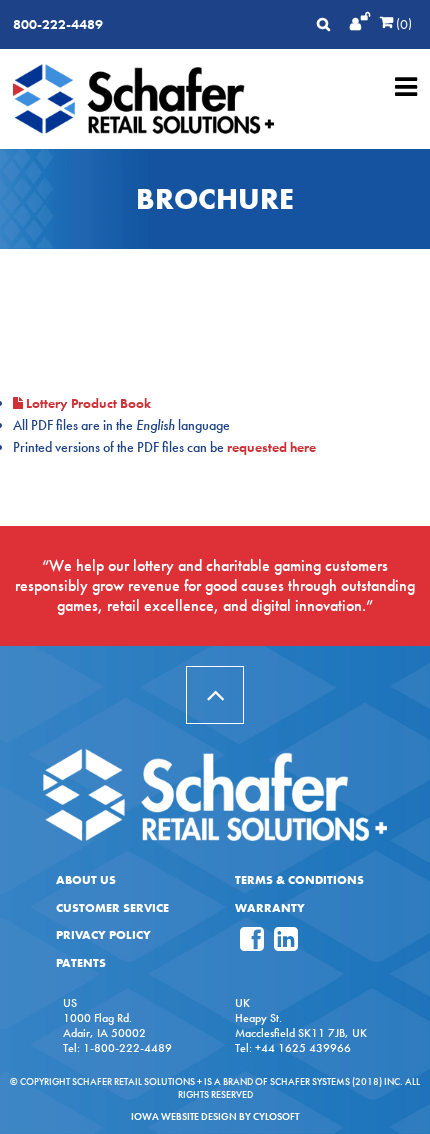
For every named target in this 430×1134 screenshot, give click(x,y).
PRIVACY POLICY (103, 935)
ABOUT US (86, 880)
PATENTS (81, 963)
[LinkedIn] (286, 945)
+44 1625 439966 (303, 1048)
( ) (402, 24)
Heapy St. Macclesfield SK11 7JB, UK (301, 1025)
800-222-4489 (58, 24)
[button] (215, 695)
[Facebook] (252, 945)
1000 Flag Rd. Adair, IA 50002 (104, 1025)
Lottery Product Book (88, 403)
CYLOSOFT (276, 1116)
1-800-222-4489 (127, 1048)
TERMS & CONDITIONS (299, 880)
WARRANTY (270, 908)
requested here (271, 447)
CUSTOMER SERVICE (112, 908)
